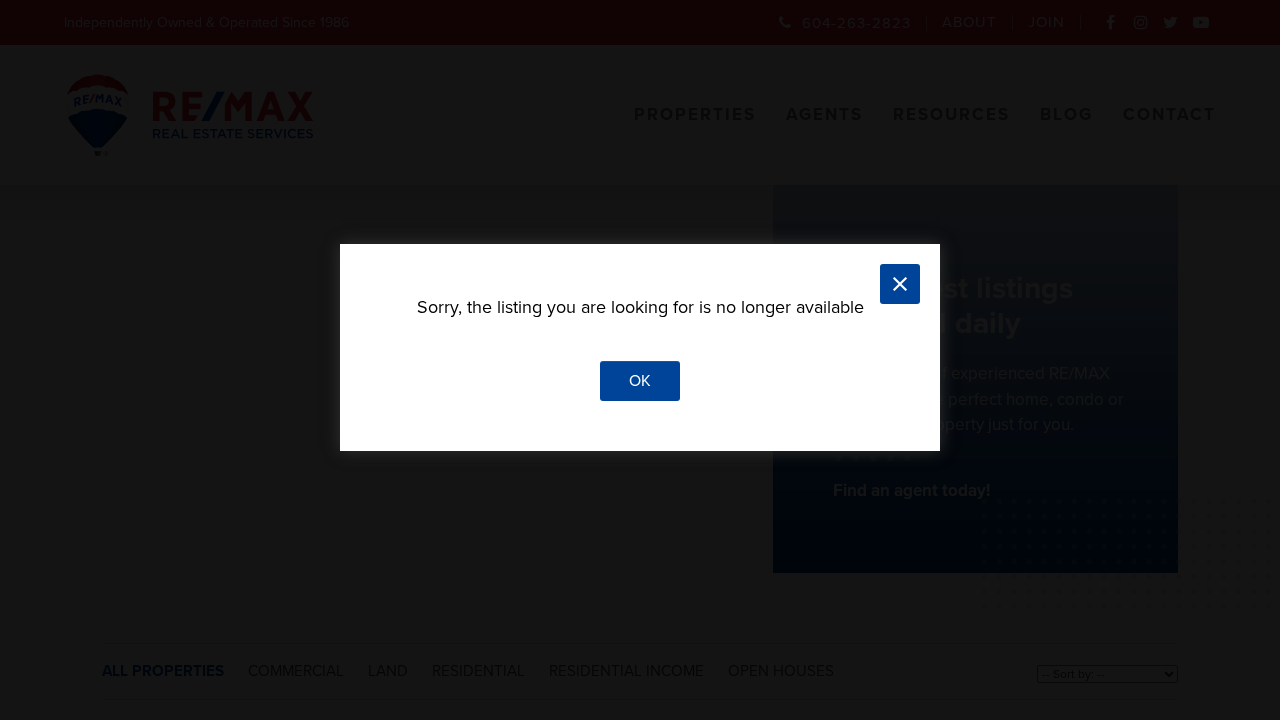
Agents (824, 114)
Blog (1066, 114)
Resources (951, 114)
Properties (695, 114)
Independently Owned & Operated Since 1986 (206, 22)
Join (1046, 22)
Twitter (1171, 29)
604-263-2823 (856, 23)
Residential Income (626, 671)
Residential (478, 671)
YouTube (1201, 29)
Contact (1169, 114)
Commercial (296, 671)
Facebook (1111, 29)
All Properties (163, 671)
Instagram (1141, 29)
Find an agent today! (911, 490)
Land (388, 671)
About (969, 22)
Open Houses (781, 671)
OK (640, 381)
